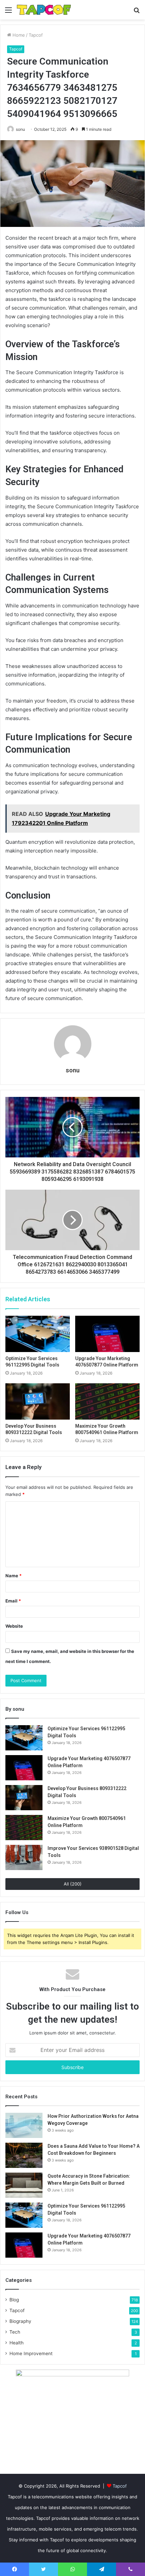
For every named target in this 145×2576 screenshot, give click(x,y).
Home (18, 35)
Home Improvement (31, 2353)
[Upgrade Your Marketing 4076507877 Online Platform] (107, 1334)
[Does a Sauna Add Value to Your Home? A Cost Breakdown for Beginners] (24, 2155)
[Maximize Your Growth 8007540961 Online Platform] (107, 1401)
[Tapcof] (44, 10)
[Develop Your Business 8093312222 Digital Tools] (38, 1401)
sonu (20, 129)
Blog (14, 2300)
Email (13, 1601)
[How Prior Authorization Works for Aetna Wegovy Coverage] (24, 2125)
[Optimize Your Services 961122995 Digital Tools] (38, 1334)
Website (14, 1626)
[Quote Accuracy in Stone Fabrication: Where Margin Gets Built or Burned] (24, 2185)
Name (13, 1576)
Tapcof (36, 35)
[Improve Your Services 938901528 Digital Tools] (24, 1857)
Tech (15, 2332)
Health (17, 2343)
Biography (20, 2321)
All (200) (73, 1884)
